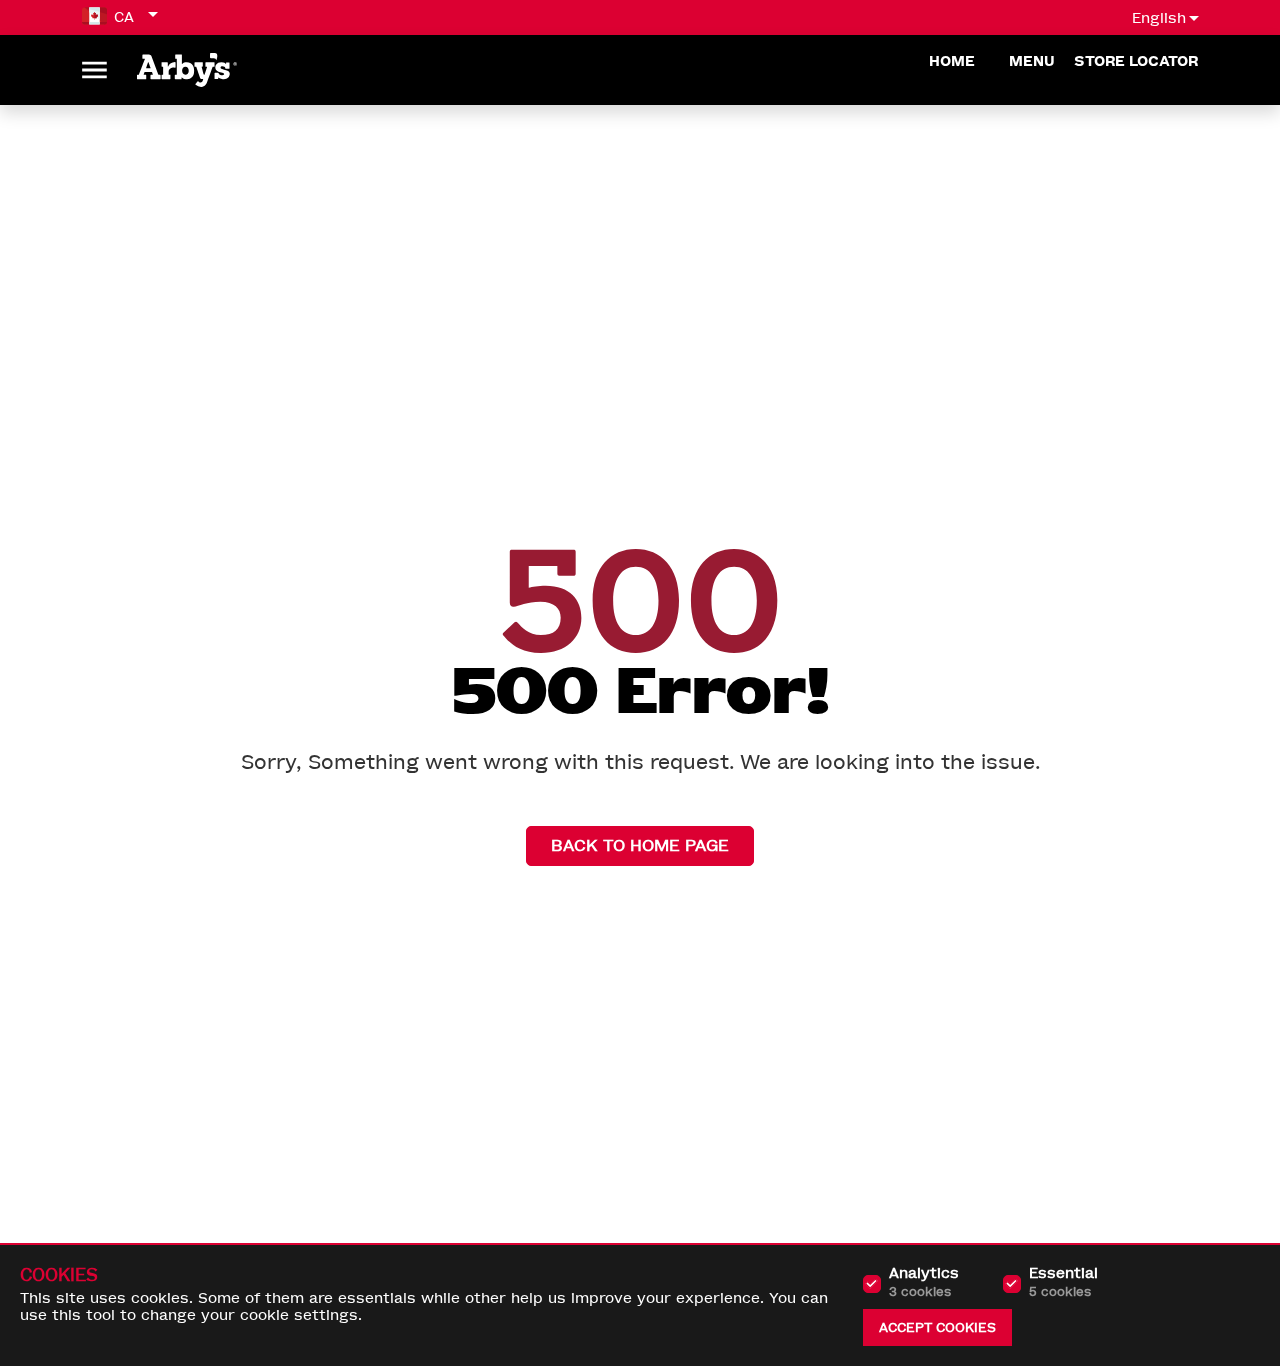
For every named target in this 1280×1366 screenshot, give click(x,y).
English (1159, 18)
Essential (1063, 1282)
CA (124, 17)
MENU (1034, 61)
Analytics (924, 1282)
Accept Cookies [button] (937, 1327)
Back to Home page (640, 845)
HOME (954, 61)
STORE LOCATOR (1136, 61)
